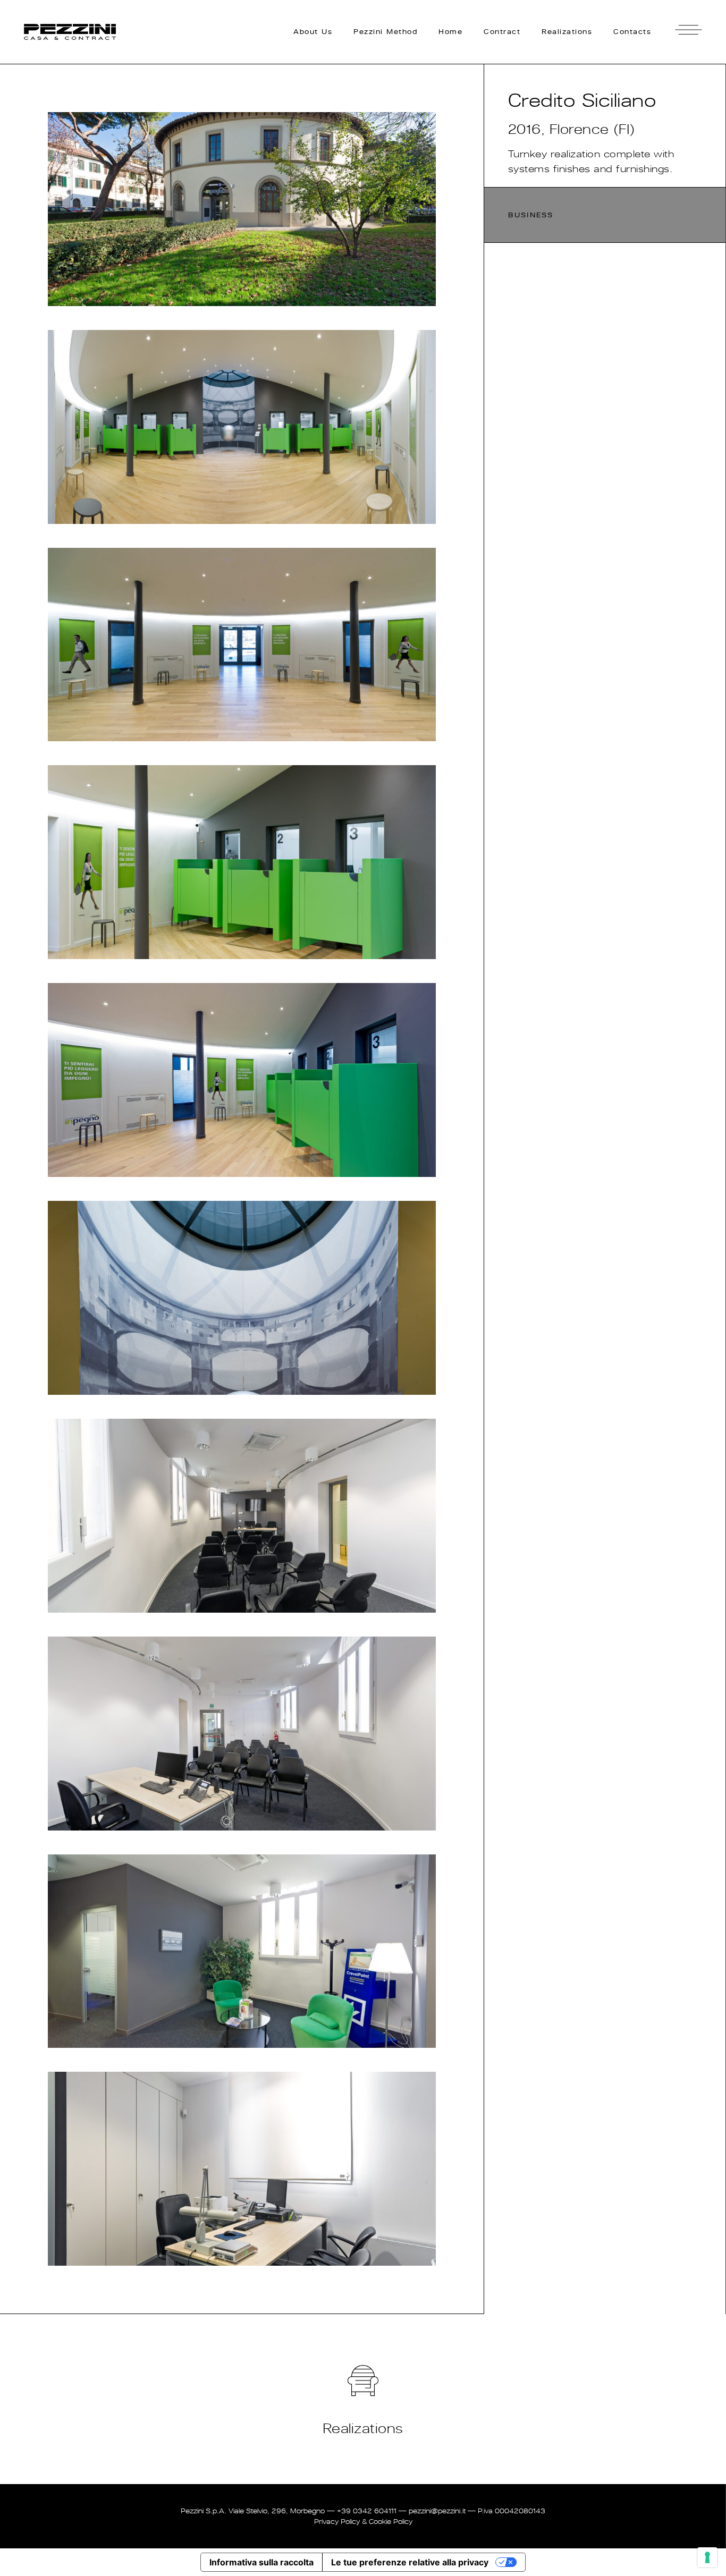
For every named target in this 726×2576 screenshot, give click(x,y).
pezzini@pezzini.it (437, 2511)
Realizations (363, 2428)
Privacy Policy (337, 2522)
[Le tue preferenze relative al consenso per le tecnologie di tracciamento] (707, 2557)
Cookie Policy (391, 2522)
